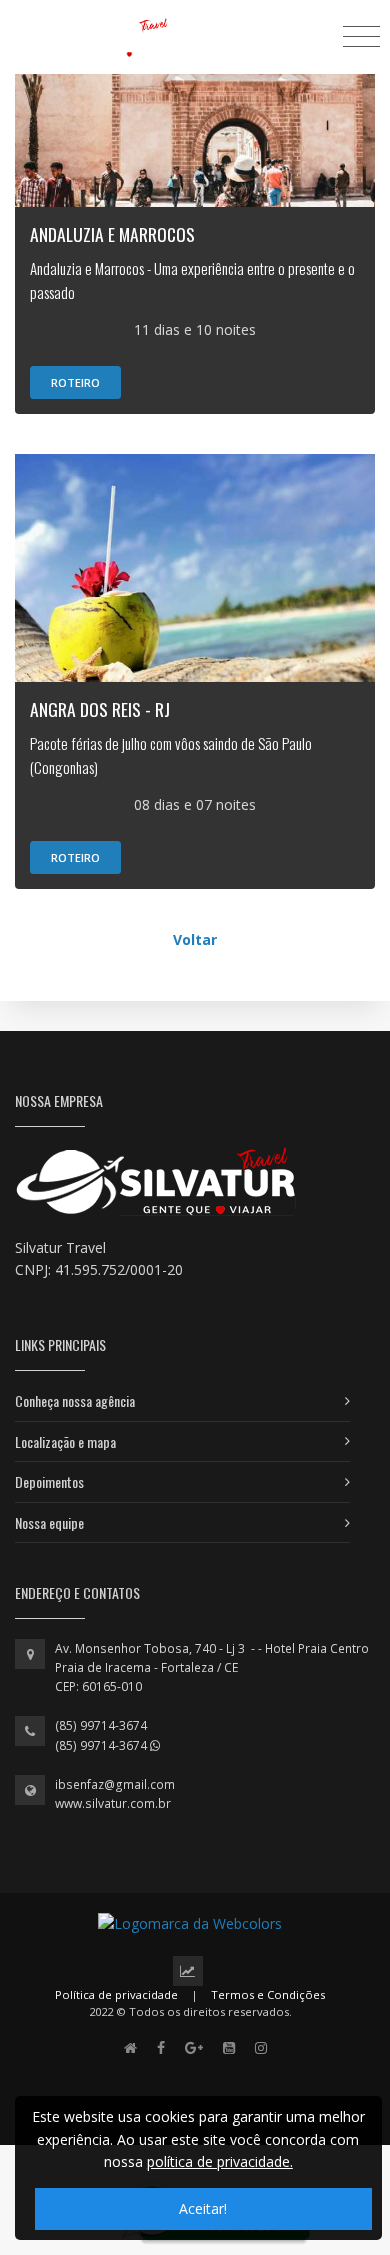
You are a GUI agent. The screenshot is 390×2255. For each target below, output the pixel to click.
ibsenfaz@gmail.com (115, 1784)
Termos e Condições (268, 1994)
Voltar (195, 939)
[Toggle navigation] (361, 35)
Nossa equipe (49, 1522)
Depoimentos (49, 1481)
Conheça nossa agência (75, 1400)
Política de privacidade (116, 1994)
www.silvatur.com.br (113, 1803)
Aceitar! (203, 2208)
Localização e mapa (65, 1441)
